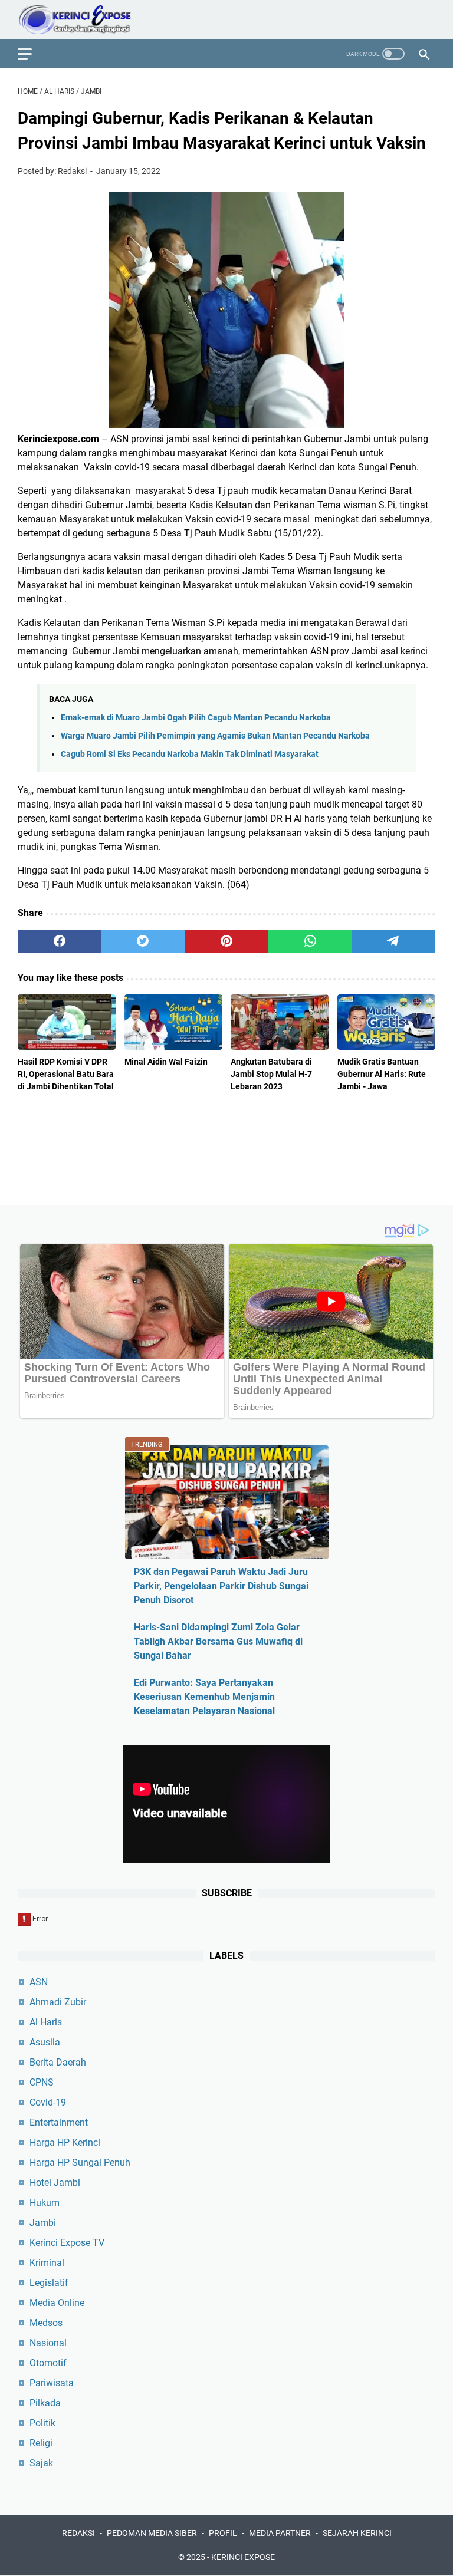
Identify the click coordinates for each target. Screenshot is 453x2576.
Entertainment (59, 2122)
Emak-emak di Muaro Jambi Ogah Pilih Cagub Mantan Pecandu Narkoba (196, 718)
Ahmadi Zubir (58, 2002)
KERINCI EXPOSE (243, 2557)
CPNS (42, 2082)
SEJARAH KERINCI (357, 2533)
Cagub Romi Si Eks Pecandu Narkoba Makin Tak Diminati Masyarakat (190, 754)
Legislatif (49, 2283)
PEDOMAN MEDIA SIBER (152, 2533)
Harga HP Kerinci (65, 2142)
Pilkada (45, 2403)
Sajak (41, 2463)
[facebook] (60, 941)
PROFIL (223, 2533)
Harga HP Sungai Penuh (80, 2162)
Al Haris (46, 2022)
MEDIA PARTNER (280, 2533)
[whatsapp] (310, 941)
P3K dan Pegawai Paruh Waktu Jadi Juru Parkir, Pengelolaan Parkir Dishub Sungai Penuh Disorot (221, 1586)
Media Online (57, 2303)
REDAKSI (78, 2533)
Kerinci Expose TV (67, 2243)
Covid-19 (48, 2102)
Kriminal (47, 2263)
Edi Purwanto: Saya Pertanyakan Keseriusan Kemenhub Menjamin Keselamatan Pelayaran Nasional (204, 1697)
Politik (42, 2423)
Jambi (43, 2223)
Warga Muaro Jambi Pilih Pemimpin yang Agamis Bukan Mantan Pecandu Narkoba (215, 736)
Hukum (45, 2203)
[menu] (32, 54)
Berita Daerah (58, 2062)
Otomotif (48, 2363)
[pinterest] (226, 941)
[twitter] (143, 941)
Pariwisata (52, 2383)
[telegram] (393, 941)
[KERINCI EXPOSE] (83, 19)
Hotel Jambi (55, 2183)
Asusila (45, 2042)
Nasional (48, 2343)
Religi (41, 2443)
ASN (39, 1982)
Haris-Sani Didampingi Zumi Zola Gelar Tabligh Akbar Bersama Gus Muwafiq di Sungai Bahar (218, 1641)
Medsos (46, 2323)
